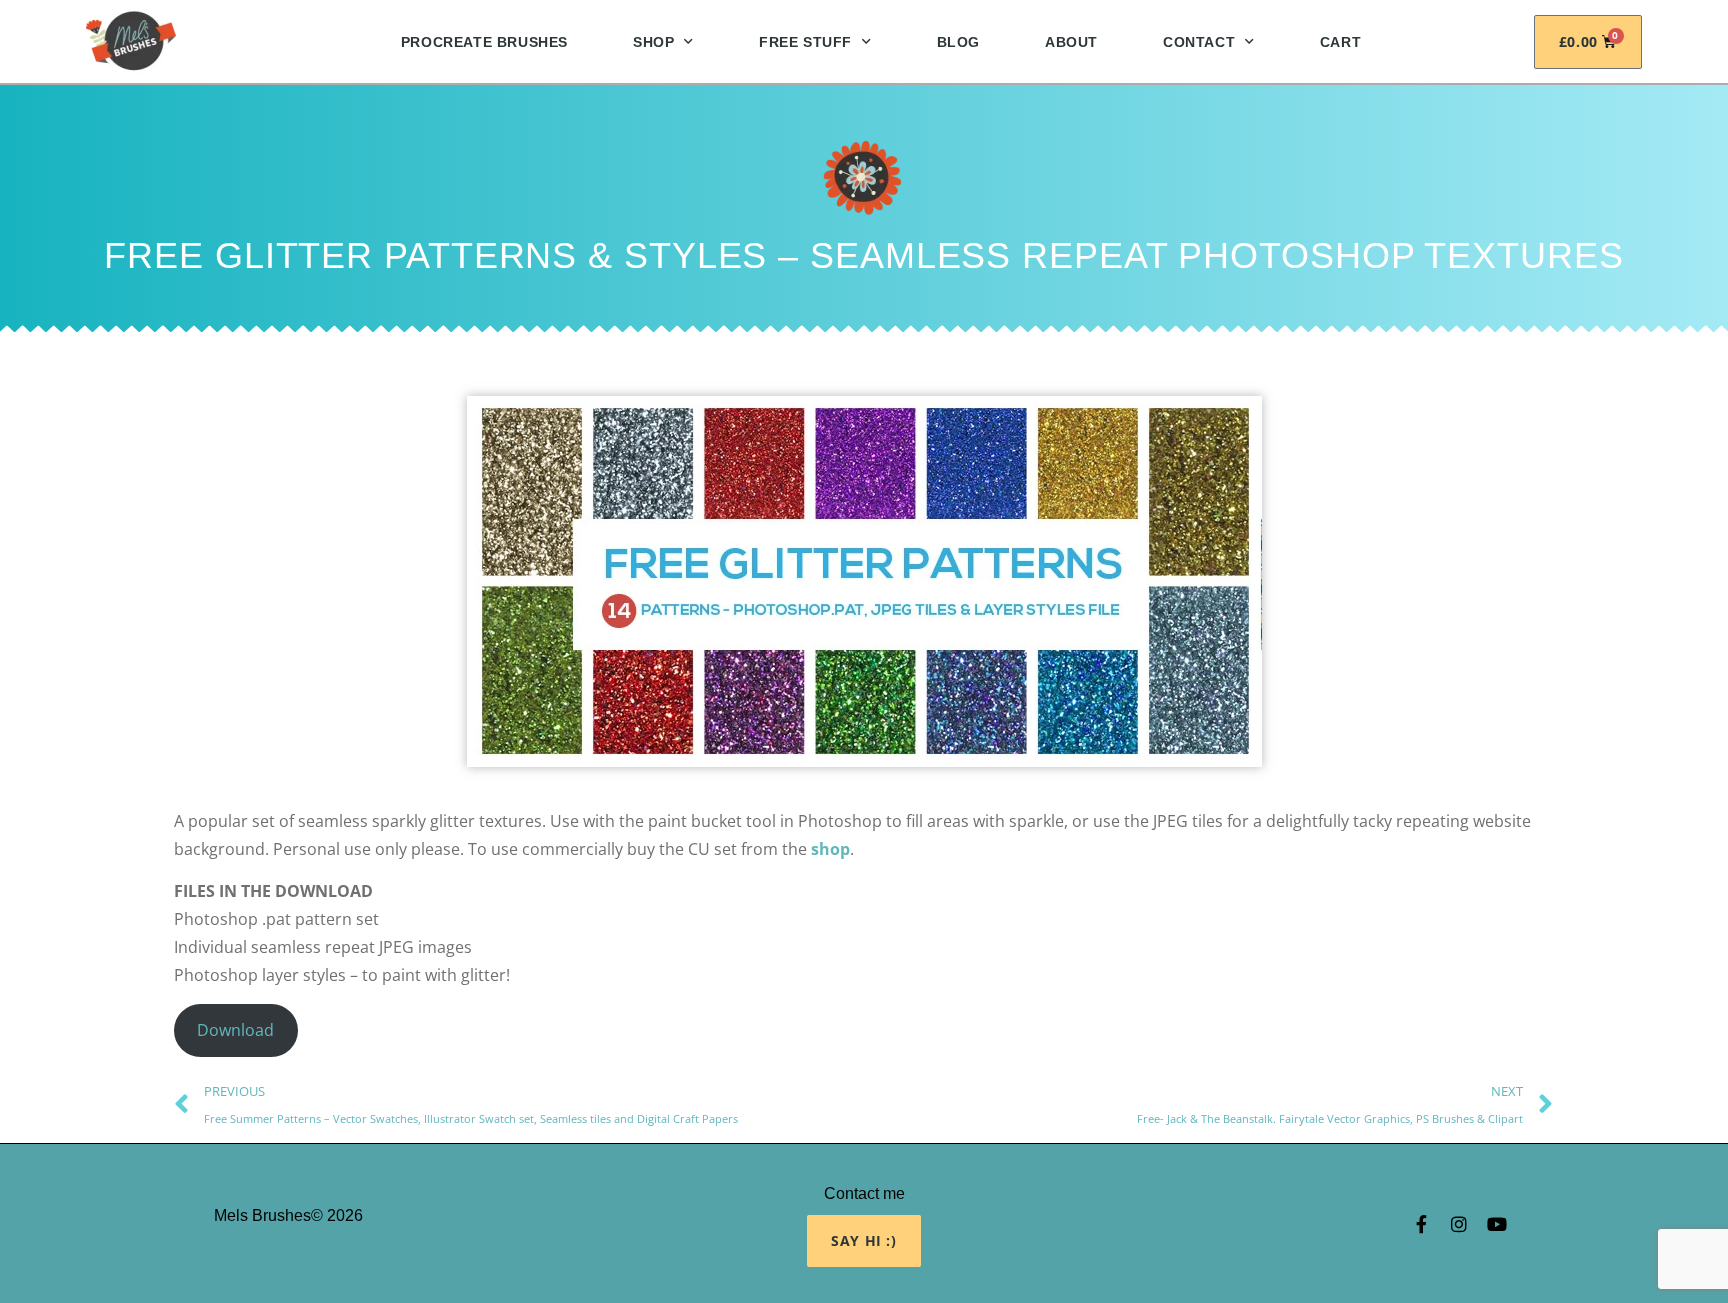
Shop (653, 42)
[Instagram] (1459, 1224)
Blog (958, 42)
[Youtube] (1497, 1224)
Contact (1199, 42)
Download (235, 1030)
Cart (1340, 42)
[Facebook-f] (1421, 1224)
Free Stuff (805, 42)
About (1071, 42)
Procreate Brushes (484, 42)
